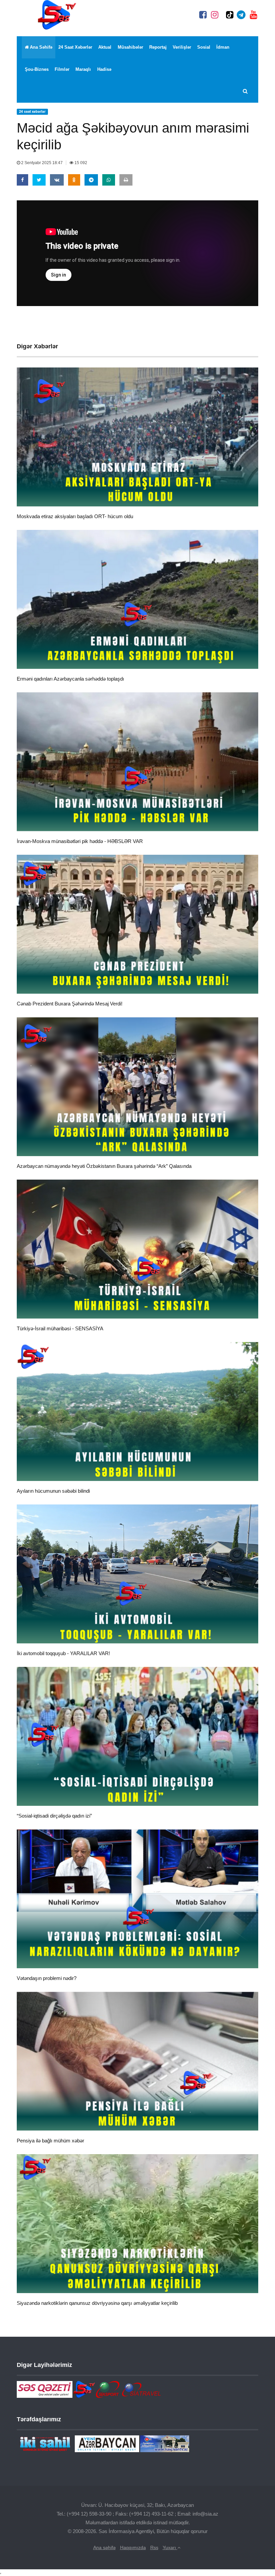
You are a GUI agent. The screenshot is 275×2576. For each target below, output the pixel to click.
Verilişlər (182, 47)
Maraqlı (83, 69)
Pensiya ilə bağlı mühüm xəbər (50, 2141)
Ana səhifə (41, 47)
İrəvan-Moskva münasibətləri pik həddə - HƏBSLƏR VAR (80, 841)
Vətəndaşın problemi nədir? (47, 1978)
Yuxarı (170, 2547)
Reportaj (158, 47)
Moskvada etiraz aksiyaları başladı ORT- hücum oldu (75, 516)
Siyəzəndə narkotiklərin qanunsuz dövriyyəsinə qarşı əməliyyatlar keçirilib (97, 2303)
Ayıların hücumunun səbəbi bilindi (53, 1491)
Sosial (204, 47)
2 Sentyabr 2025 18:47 (42, 163)
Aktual (105, 47)
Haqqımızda (133, 2547)
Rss (154, 2547)
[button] (246, 92)
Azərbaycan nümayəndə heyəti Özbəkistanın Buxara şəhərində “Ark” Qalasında (104, 1166)
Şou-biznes (37, 69)
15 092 (80, 163)
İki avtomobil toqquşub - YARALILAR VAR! (63, 1653)
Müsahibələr (130, 47)
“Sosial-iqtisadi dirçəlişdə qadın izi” (54, 1816)
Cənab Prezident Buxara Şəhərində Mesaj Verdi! (70, 1004)
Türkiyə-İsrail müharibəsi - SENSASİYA (60, 1328)
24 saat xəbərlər (75, 47)
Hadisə (104, 69)
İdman (223, 47)
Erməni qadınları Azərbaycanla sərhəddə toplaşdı (70, 679)
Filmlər (62, 69)
